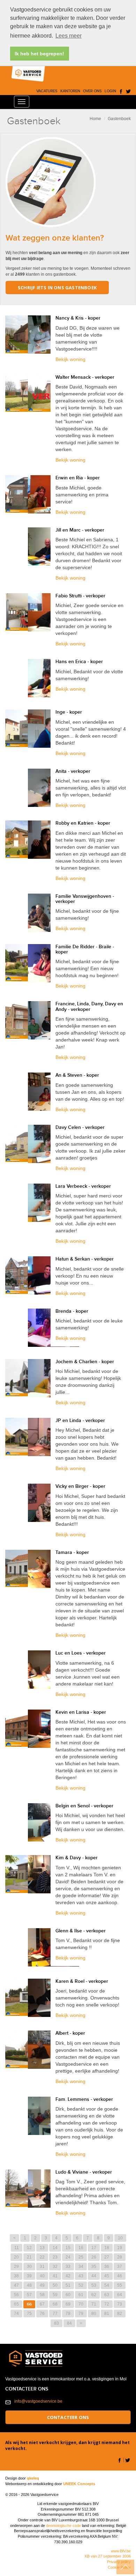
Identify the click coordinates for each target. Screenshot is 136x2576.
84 (69, 2323)
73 (120, 2304)
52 (81, 2285)
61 (81, 2295)
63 (107, 2295)
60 (68, 2295)
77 (55, 2314)
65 (16, 2304)
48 (29, 2285)
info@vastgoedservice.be (38, 2401)
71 (94, 2304)
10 (120, 2238)
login (110, 91)
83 (56, 2323)
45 (107, 2276)
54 (107, 2285)
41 (55, 2276)
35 (94, 2267)
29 (16, 2267)
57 (29, 2295)
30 (29, 2267)
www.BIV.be (121, 2551)
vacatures (47, 91)
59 (55, 2295)
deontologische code (63, 2526)
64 (120, 2295)
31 (42, 2267)
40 (42, 2276)
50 (55, 2285)
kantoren (70, 91)
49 (42, 2285)
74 (16, 2314)
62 (94, 2295)
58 (42, 2295)
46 (120, 2276)
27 (107, 2257)
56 (16, 2295)
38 (16, 2276)
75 (29, 2314)
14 (55, 2248)
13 (42, 2248)
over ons (92, 91)
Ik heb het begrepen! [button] (39, 54)
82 (120, 2314)
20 (16, 2257)
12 (29, 2248)
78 (68, 2314)
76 (42, 2314)
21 (29, 2257)
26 (94, 2257)
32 (55, 2267)
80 (94, 2314)
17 (94, 2248)
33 (68, 2267)
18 (107, 2248)
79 (81, 2314)
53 (94, 2285)
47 (16, 2285)
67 (42, 2304)
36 (107, 2267)
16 (81, 2248)
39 (29, 2276)
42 (68, 2276)
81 (107, 2314)
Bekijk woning (70, 359)
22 (42, 2257)
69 (68, 2304)
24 (68, 2257)
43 (81, 2276)
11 (17, 2248)
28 (120, 2257)
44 (94, 2276)
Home (95, 119)
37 (120, 2267)
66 (29, 2304)
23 (55, 2257)
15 (68, 2248)
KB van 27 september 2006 (108, 2556)
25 (81, 2257)
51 (68, 2285)
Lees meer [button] (69, 36)
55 (120, 2285)
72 (107, 2304)
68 (55, 2304)
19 (120, 2248)
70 (81, 2304)
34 (81, 2267)
